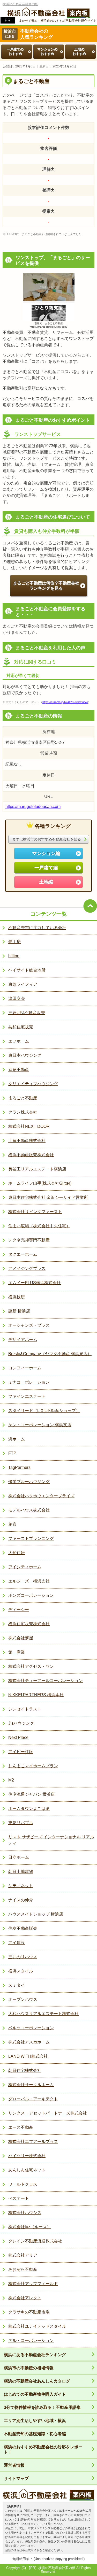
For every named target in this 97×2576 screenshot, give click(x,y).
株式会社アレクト (25, 2298)
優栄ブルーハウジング (29, 1482)
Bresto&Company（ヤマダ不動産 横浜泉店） (50, 1354)
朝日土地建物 (21, 1872)
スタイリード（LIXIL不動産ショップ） (44, 1411)
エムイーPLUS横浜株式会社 (35, 1283)
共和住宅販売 (21, 1027)
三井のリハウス (23, 1957)
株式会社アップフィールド (33, 2284)
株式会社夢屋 (21, 1638)
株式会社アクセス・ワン (31, 1666)
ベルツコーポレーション (31, 2028)
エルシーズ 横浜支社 (29, 1581)
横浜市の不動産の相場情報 (29, 2368)
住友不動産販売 (23, 1928)
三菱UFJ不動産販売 (27, 1013)
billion (14, 956)
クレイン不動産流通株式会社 (35, 2241)
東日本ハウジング (25, 1055)
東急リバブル (21, 1823)
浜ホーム (17, 1439)
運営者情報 (14, 2465)
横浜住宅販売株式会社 (29, 1624)
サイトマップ (16, 2478)
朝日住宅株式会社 (25, 2070)
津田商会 (17, 998)
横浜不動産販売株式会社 (31, 1155)
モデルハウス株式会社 (29, 1510)
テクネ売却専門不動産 (29, 1240)
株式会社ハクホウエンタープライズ (41, 1496)
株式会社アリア (23, 2255)
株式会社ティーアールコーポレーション (46, 1681)
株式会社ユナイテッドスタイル (37, 2326)
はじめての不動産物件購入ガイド (35, 2394)
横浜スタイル (21, 1971)
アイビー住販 (21, 1752)
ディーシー (19, 1610)
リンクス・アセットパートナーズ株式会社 (48, 2113)
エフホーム (19, 1041)
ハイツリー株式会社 (27, 2156)
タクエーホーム (23, 1254)
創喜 (12, 1524)
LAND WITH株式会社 (28, 2056)
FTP (12, 1453)
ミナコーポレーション (29, 1382)
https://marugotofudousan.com (33, 807)
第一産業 (17, 1652)
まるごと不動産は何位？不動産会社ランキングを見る (46, 586)
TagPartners (19, 1467)
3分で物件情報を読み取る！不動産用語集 (42, 2407)
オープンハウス (23, 1999)
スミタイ (17, 1985)
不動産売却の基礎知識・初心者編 (35, 2434)
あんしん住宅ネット (27, 2170)
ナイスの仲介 (21, 1900)
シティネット (21, 1886)
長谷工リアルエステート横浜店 (37, 1169)
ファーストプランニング (31, 1538)
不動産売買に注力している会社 (37, 928)
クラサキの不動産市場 (29, 2312)
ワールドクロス (23, 2184)
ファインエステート (27, 1396)
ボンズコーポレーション (31, 1595)
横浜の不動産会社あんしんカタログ (37, 2381)
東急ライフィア (23, 984)
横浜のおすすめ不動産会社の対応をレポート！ (43, 2450)
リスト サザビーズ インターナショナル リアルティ (51, 1840)
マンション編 (46, 853)
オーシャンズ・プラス (29, 1325)
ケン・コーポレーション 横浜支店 (40, 1425)
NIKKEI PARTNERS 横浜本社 (36, 1695)
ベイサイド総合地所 (27, 970)
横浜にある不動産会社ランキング (35, 2355)
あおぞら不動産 (23, 2269)
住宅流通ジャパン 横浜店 (32, 1794)
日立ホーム (19, 1857)
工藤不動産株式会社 (27, 1141)
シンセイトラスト (25, 1709)
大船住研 (17, 1553)
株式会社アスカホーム (29, 2042)
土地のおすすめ (79, 51)
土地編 (46, 882)
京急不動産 (19, 1070)
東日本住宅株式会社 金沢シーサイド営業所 (48, 1197)
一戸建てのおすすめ (15, 51)
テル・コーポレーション (31, 2340)
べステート (19, 2198)
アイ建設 (17, 1943)
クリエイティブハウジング (33, 1084)
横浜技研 (17, 1297)
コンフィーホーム (25, 1368)
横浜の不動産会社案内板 (20, 4)
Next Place (18, 1737)
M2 (11, 1780)
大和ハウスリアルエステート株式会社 (43, 2014)
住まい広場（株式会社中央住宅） (39, 1226)
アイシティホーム (25, 1567)
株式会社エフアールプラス (33, 2142)
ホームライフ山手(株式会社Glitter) (40, 1183)
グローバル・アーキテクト (33, 2099)
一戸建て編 (46, 868)
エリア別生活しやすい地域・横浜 (35, 2421)
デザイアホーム (23, 1340)
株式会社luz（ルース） (30, 2227)
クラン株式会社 (23, 1112)
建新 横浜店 (19, 1311)
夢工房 (14, 942)
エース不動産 (21, 2127)
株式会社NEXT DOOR (29, 1126)
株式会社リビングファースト (35, 1212)
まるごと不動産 (23, 1098)
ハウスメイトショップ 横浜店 (36, 1914)
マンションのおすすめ (47, 51)
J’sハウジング (21, 1723)
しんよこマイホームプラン (33, 1766)
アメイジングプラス (27, 1268)
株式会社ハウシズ (25, 2213)
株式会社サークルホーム (31, 2085)
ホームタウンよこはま (29, 1808)
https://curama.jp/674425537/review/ (65, 702)
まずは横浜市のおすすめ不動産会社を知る (47, 839)
